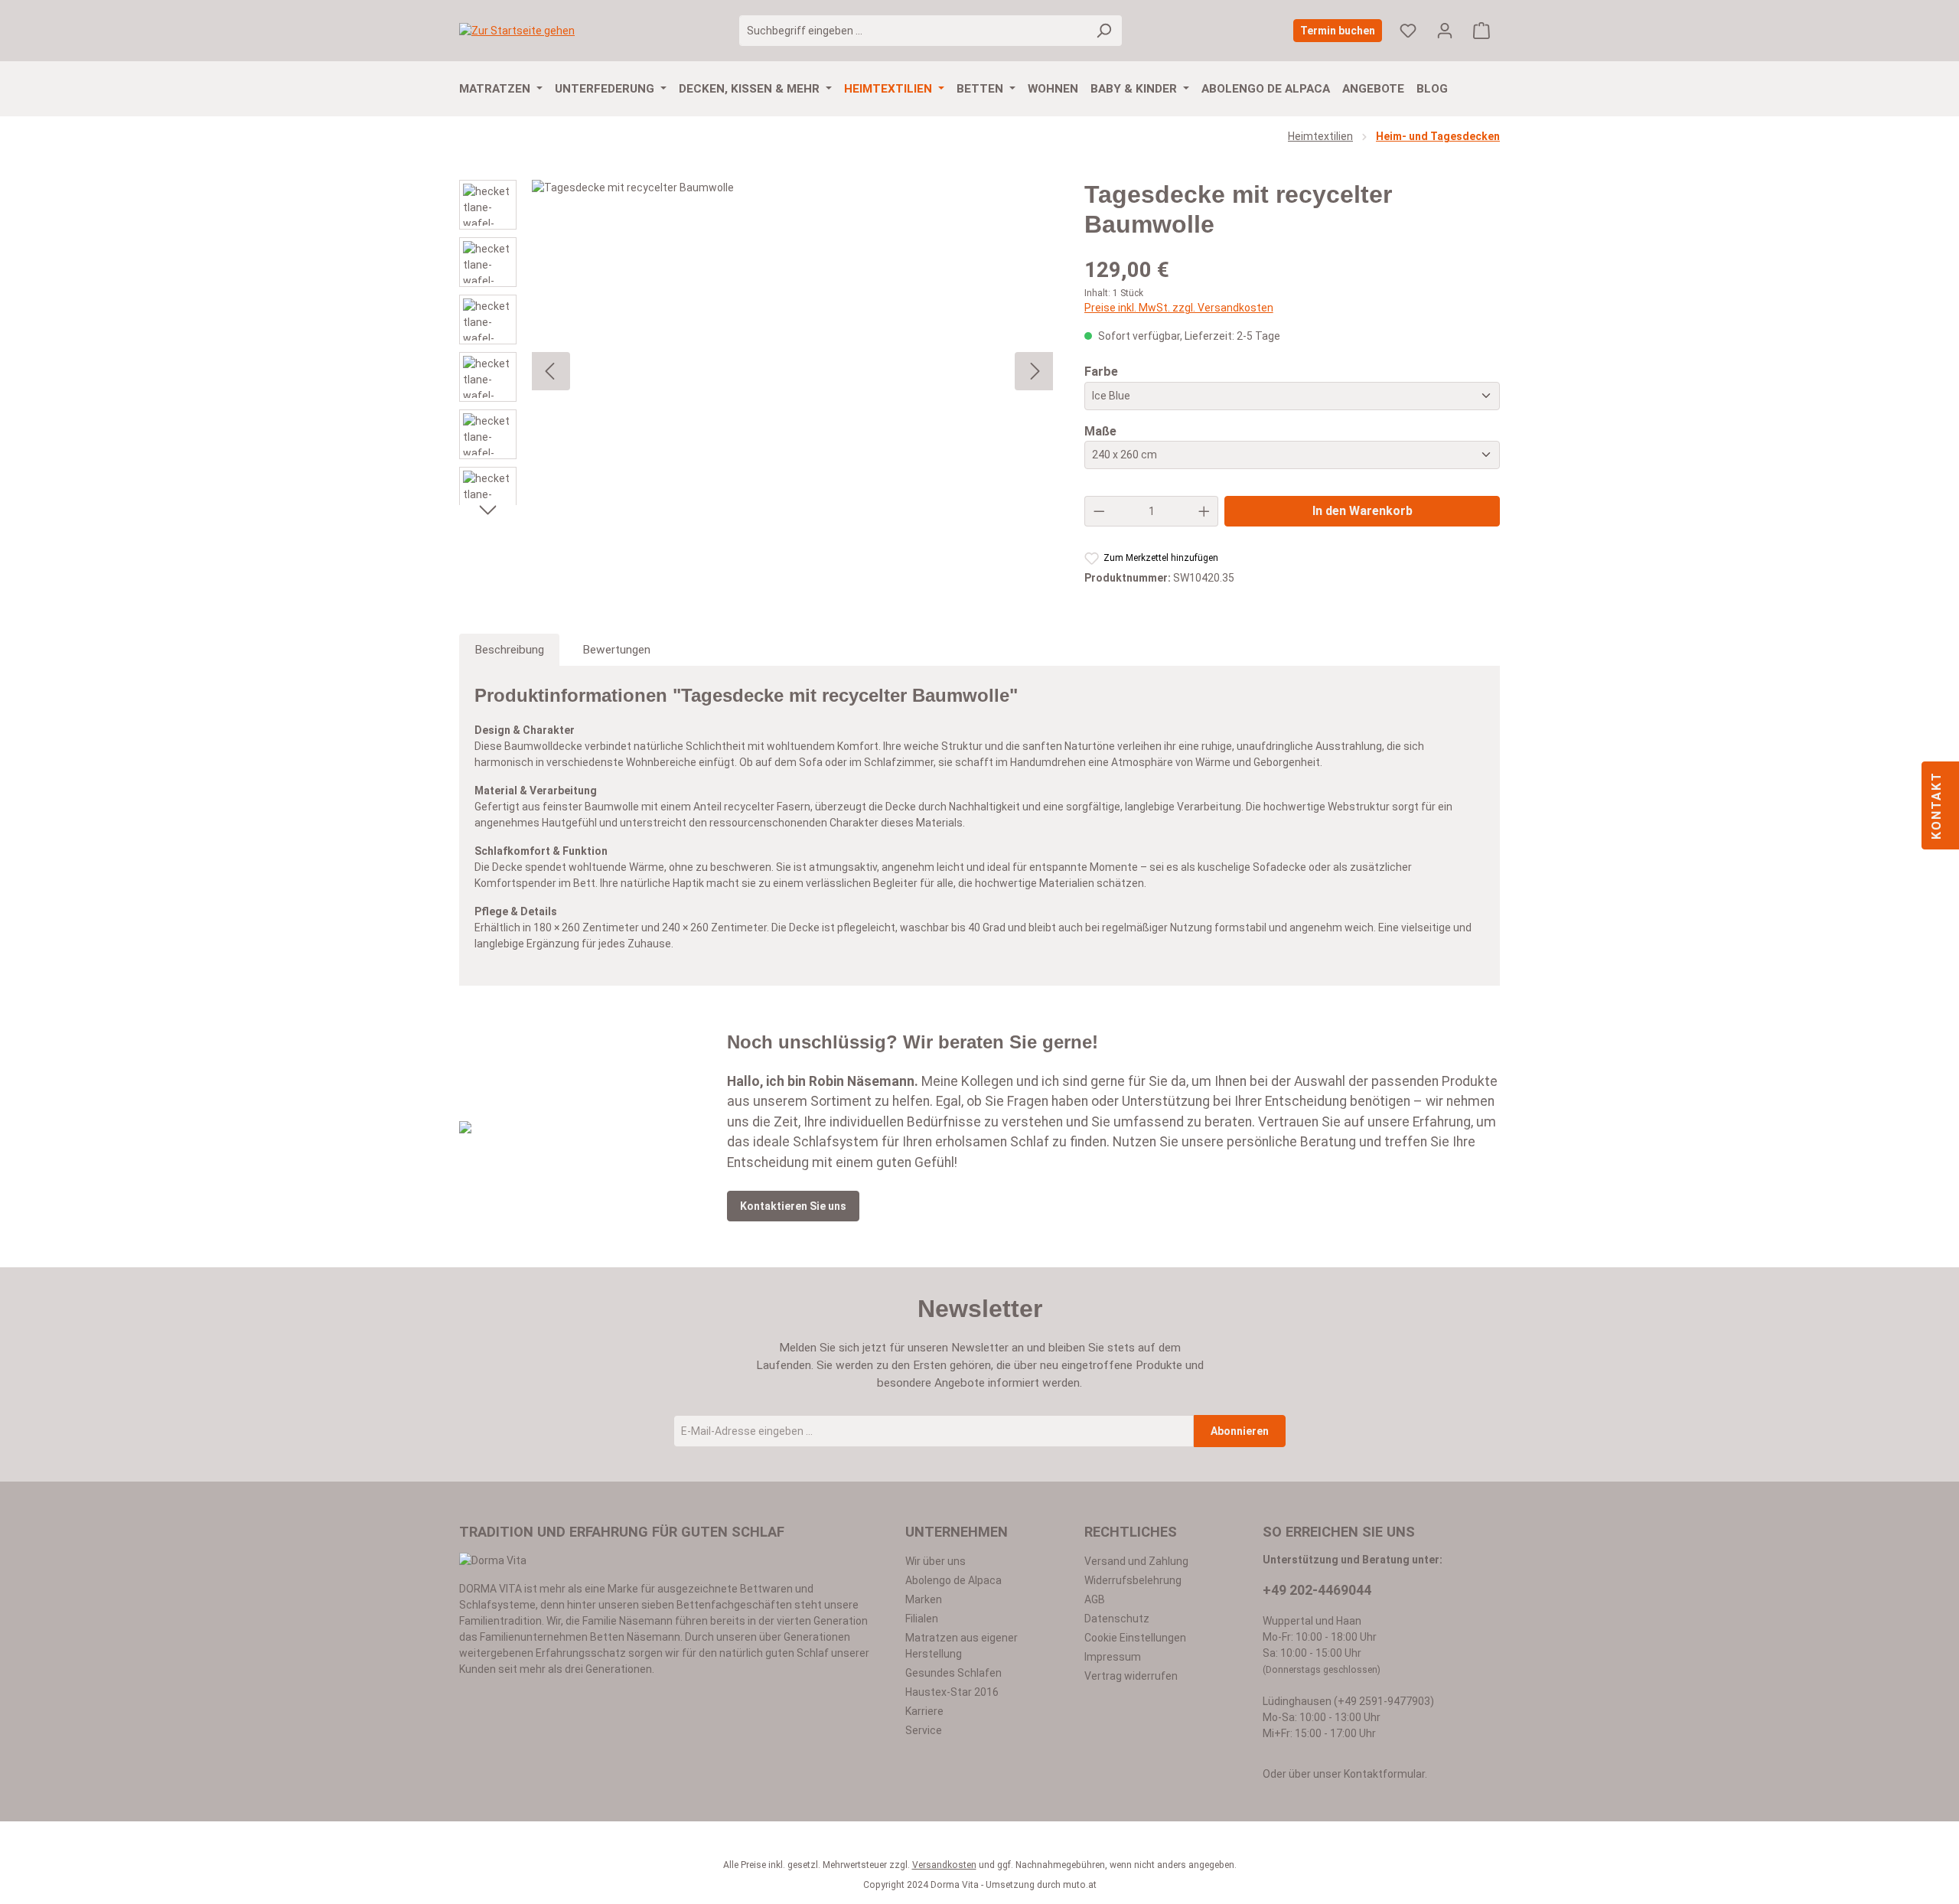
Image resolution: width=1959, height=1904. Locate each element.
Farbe (1101, 371)
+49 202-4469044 (1317, 1590)
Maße (1100, 431)
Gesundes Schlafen (953, 1673)
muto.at (1080, 1885)
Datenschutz (1117, 1619)
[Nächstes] (488, 509)
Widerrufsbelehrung (1133, 1580)
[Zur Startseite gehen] (517, 31)
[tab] (509, 650)
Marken (924, 1599)
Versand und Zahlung (1136, 1561)
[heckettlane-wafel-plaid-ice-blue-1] (792, 371)
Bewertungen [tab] (616, 650)
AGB (1095, 1599)
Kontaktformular (1384, 1774)
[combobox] (913, 31)
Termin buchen (1338, 31)
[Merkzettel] (1408, 31)
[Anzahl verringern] (1099, 511)
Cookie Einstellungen (1135, 1638)
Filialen (922, 1619)
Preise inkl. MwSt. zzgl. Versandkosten (1179, 308)
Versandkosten (944, 1865)
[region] (756, 371)
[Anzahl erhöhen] (1204, 511)
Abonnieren (1240, 1431)
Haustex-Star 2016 (952, 1692)
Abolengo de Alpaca (953, 1580)
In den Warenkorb (1362, 511)
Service (924, 1730)
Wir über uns (935, 1561)
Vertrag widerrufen (1131, 1676)
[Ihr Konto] (1445, 31)
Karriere (924, 1711)
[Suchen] (1104, 31)
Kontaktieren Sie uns (793, 1206)
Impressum (1113, 1657)
